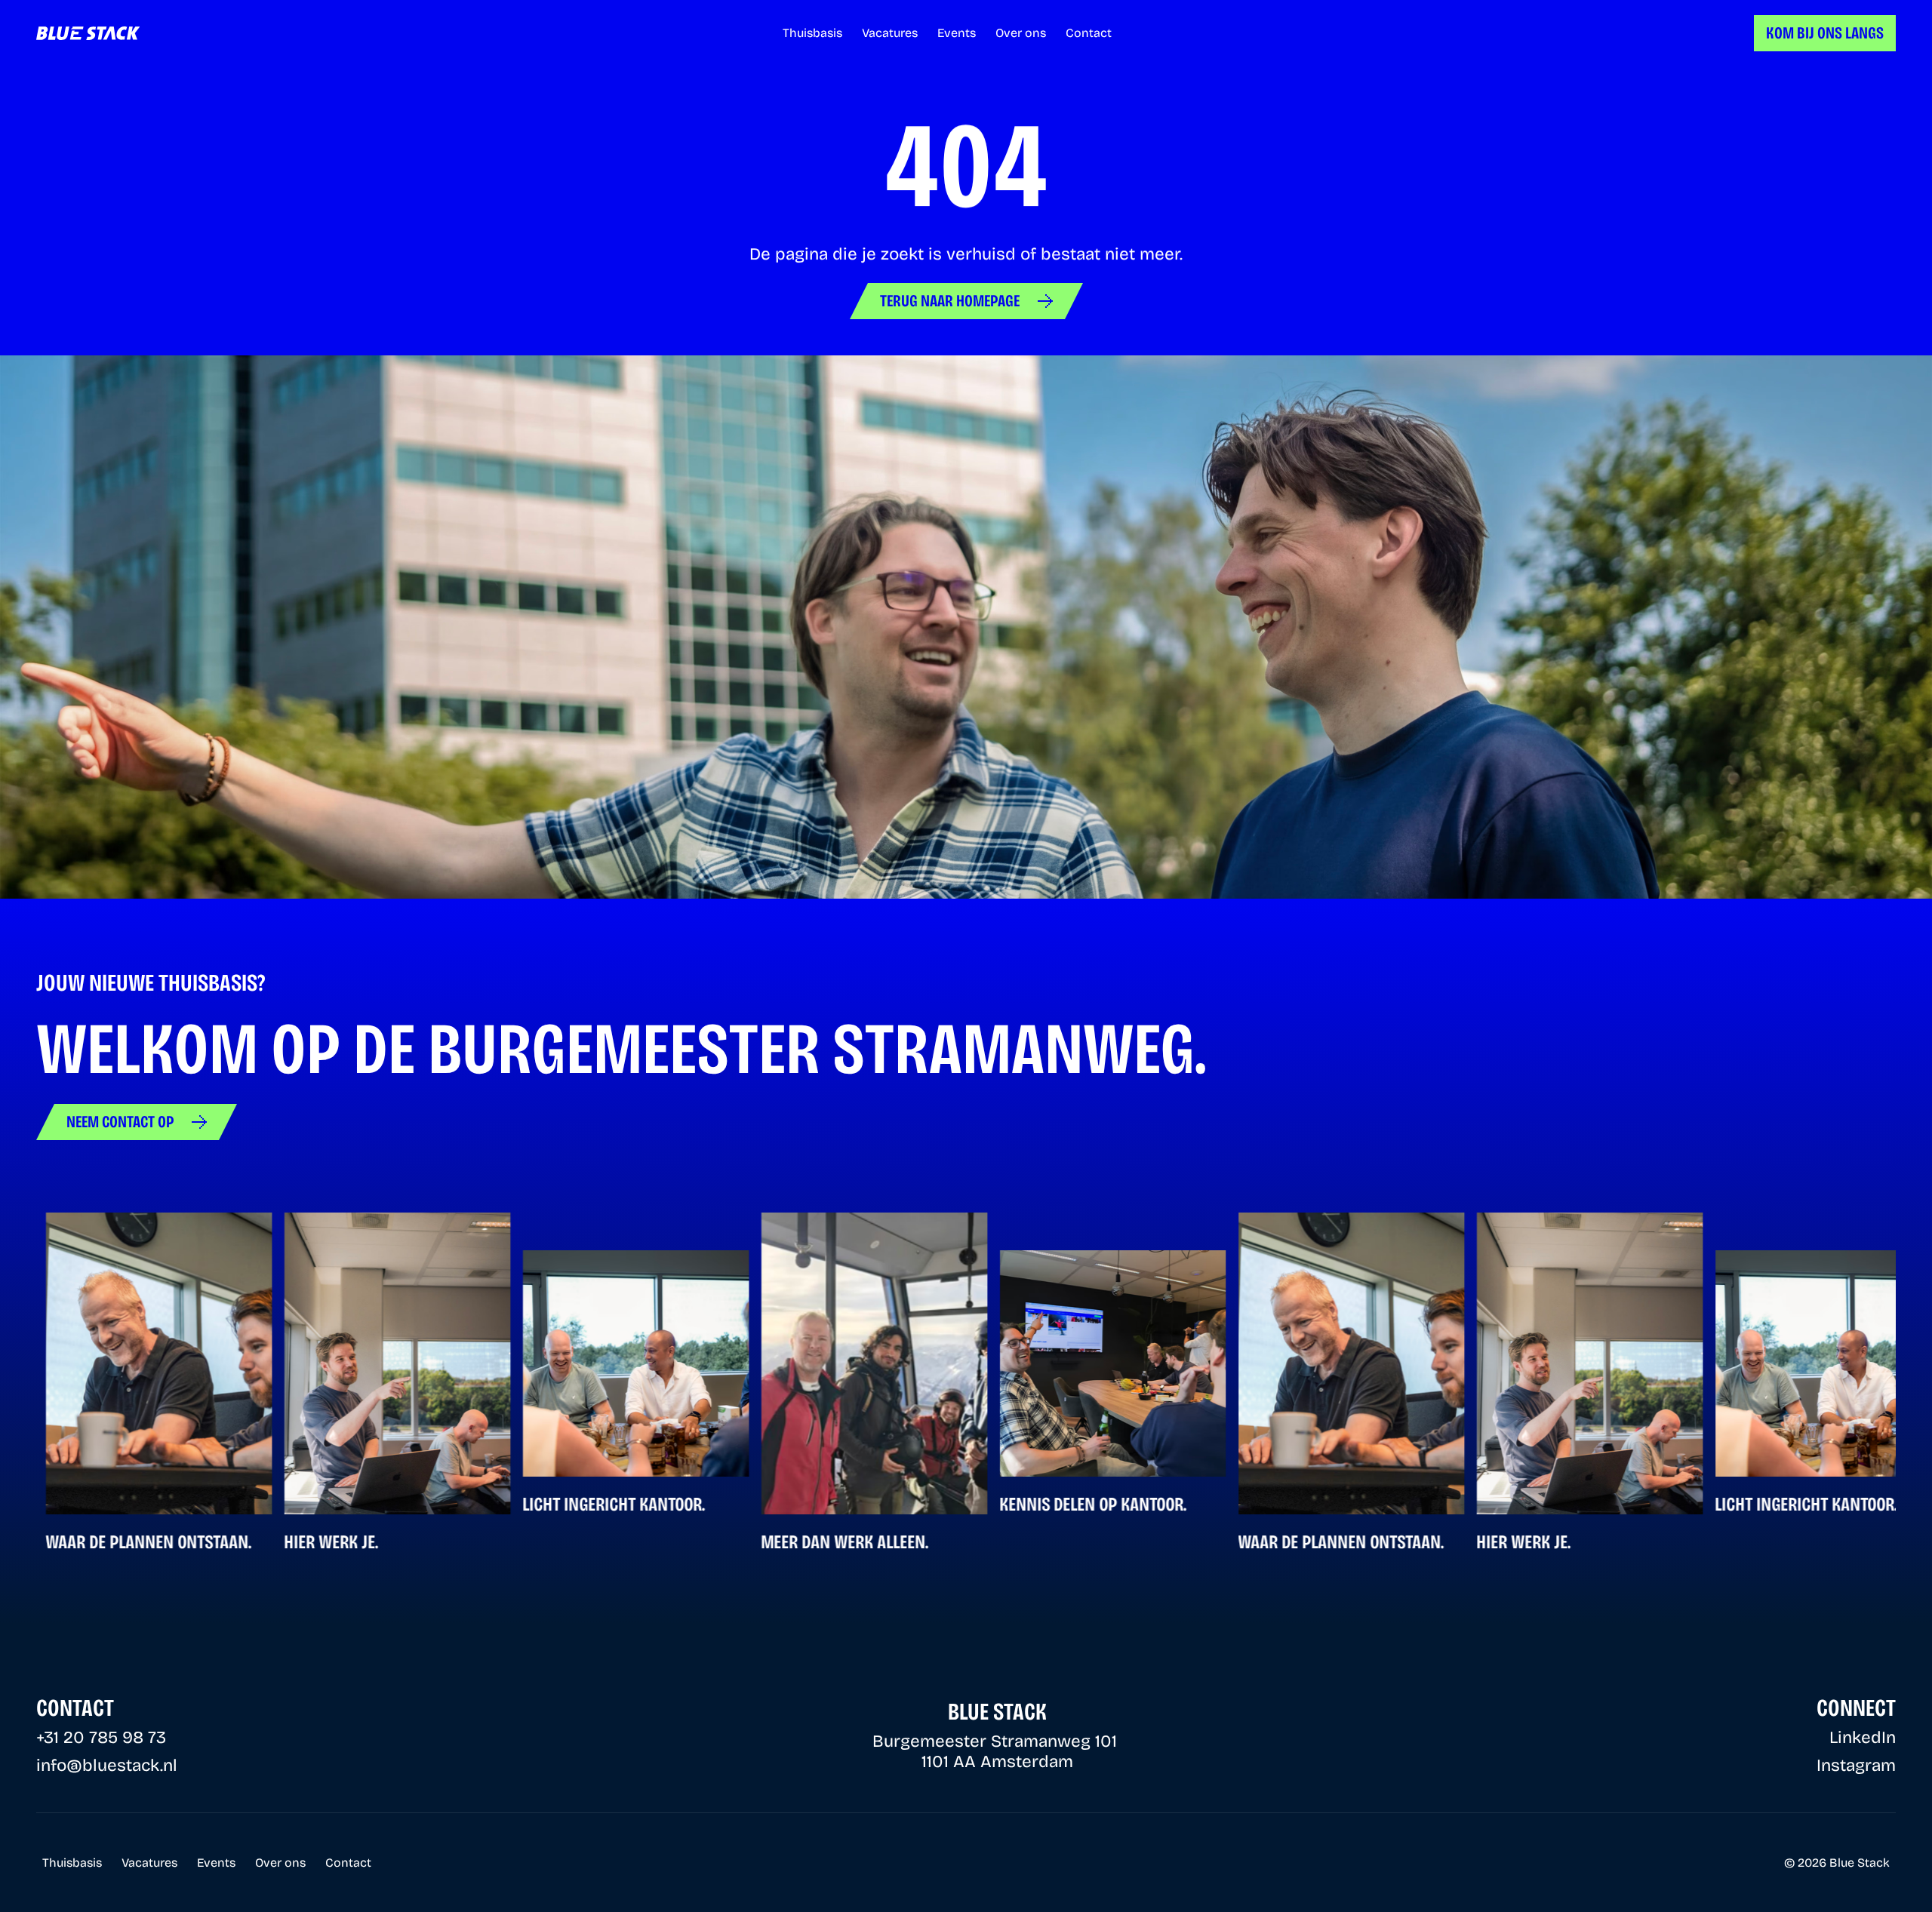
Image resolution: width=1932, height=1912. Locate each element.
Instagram (1856, 1765)
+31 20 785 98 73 (101, 1737)
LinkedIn (1863, 1737)
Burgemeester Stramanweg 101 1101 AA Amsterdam (997, 1751)
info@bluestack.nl (107, 1765)
